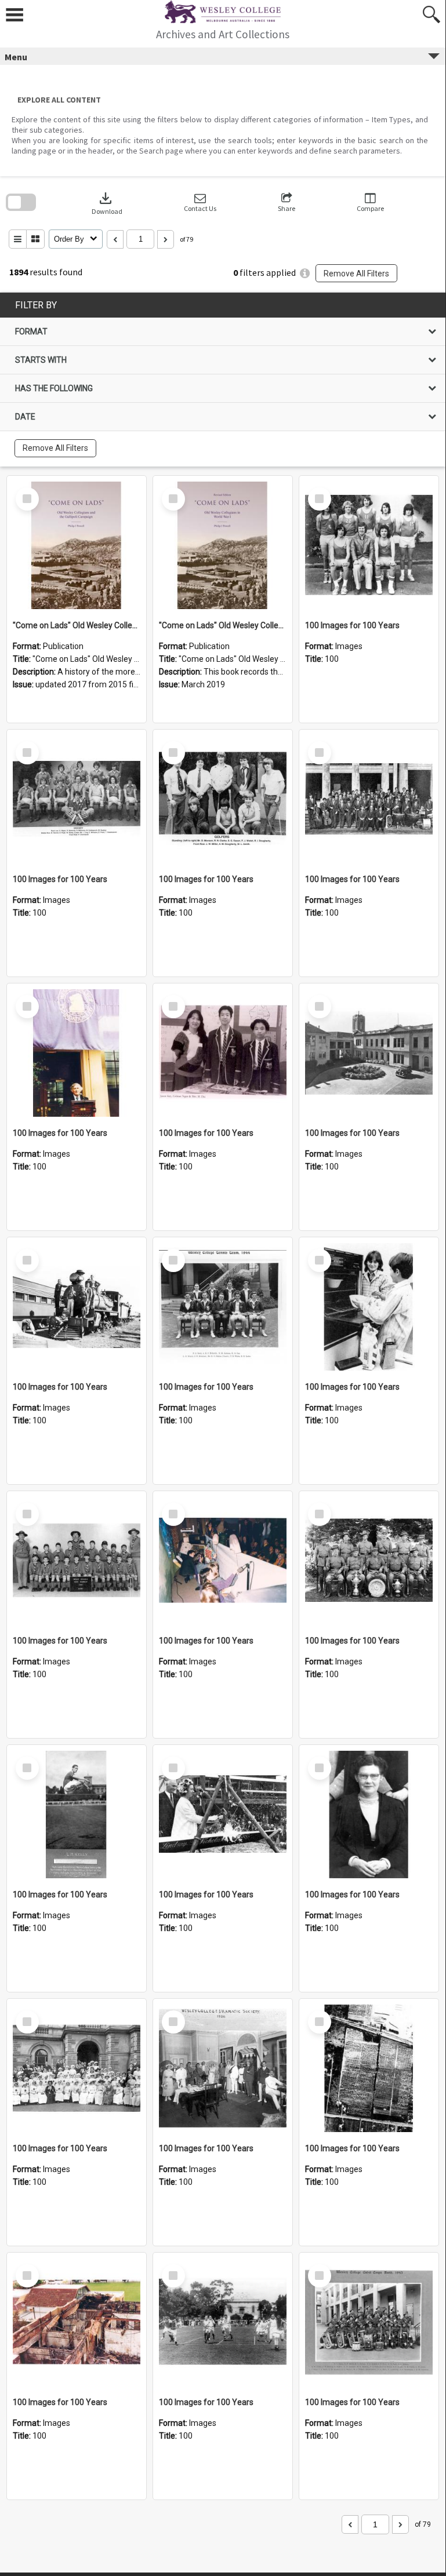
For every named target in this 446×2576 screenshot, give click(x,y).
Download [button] (107, 203)
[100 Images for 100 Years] (369, 545)
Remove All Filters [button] (356, 274)
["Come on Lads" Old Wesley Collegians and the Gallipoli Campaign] (77, 545)
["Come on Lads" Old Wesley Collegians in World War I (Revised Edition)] (223, 545)
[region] (223, 380)
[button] (200, 203)
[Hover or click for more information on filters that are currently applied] (305, 273)
